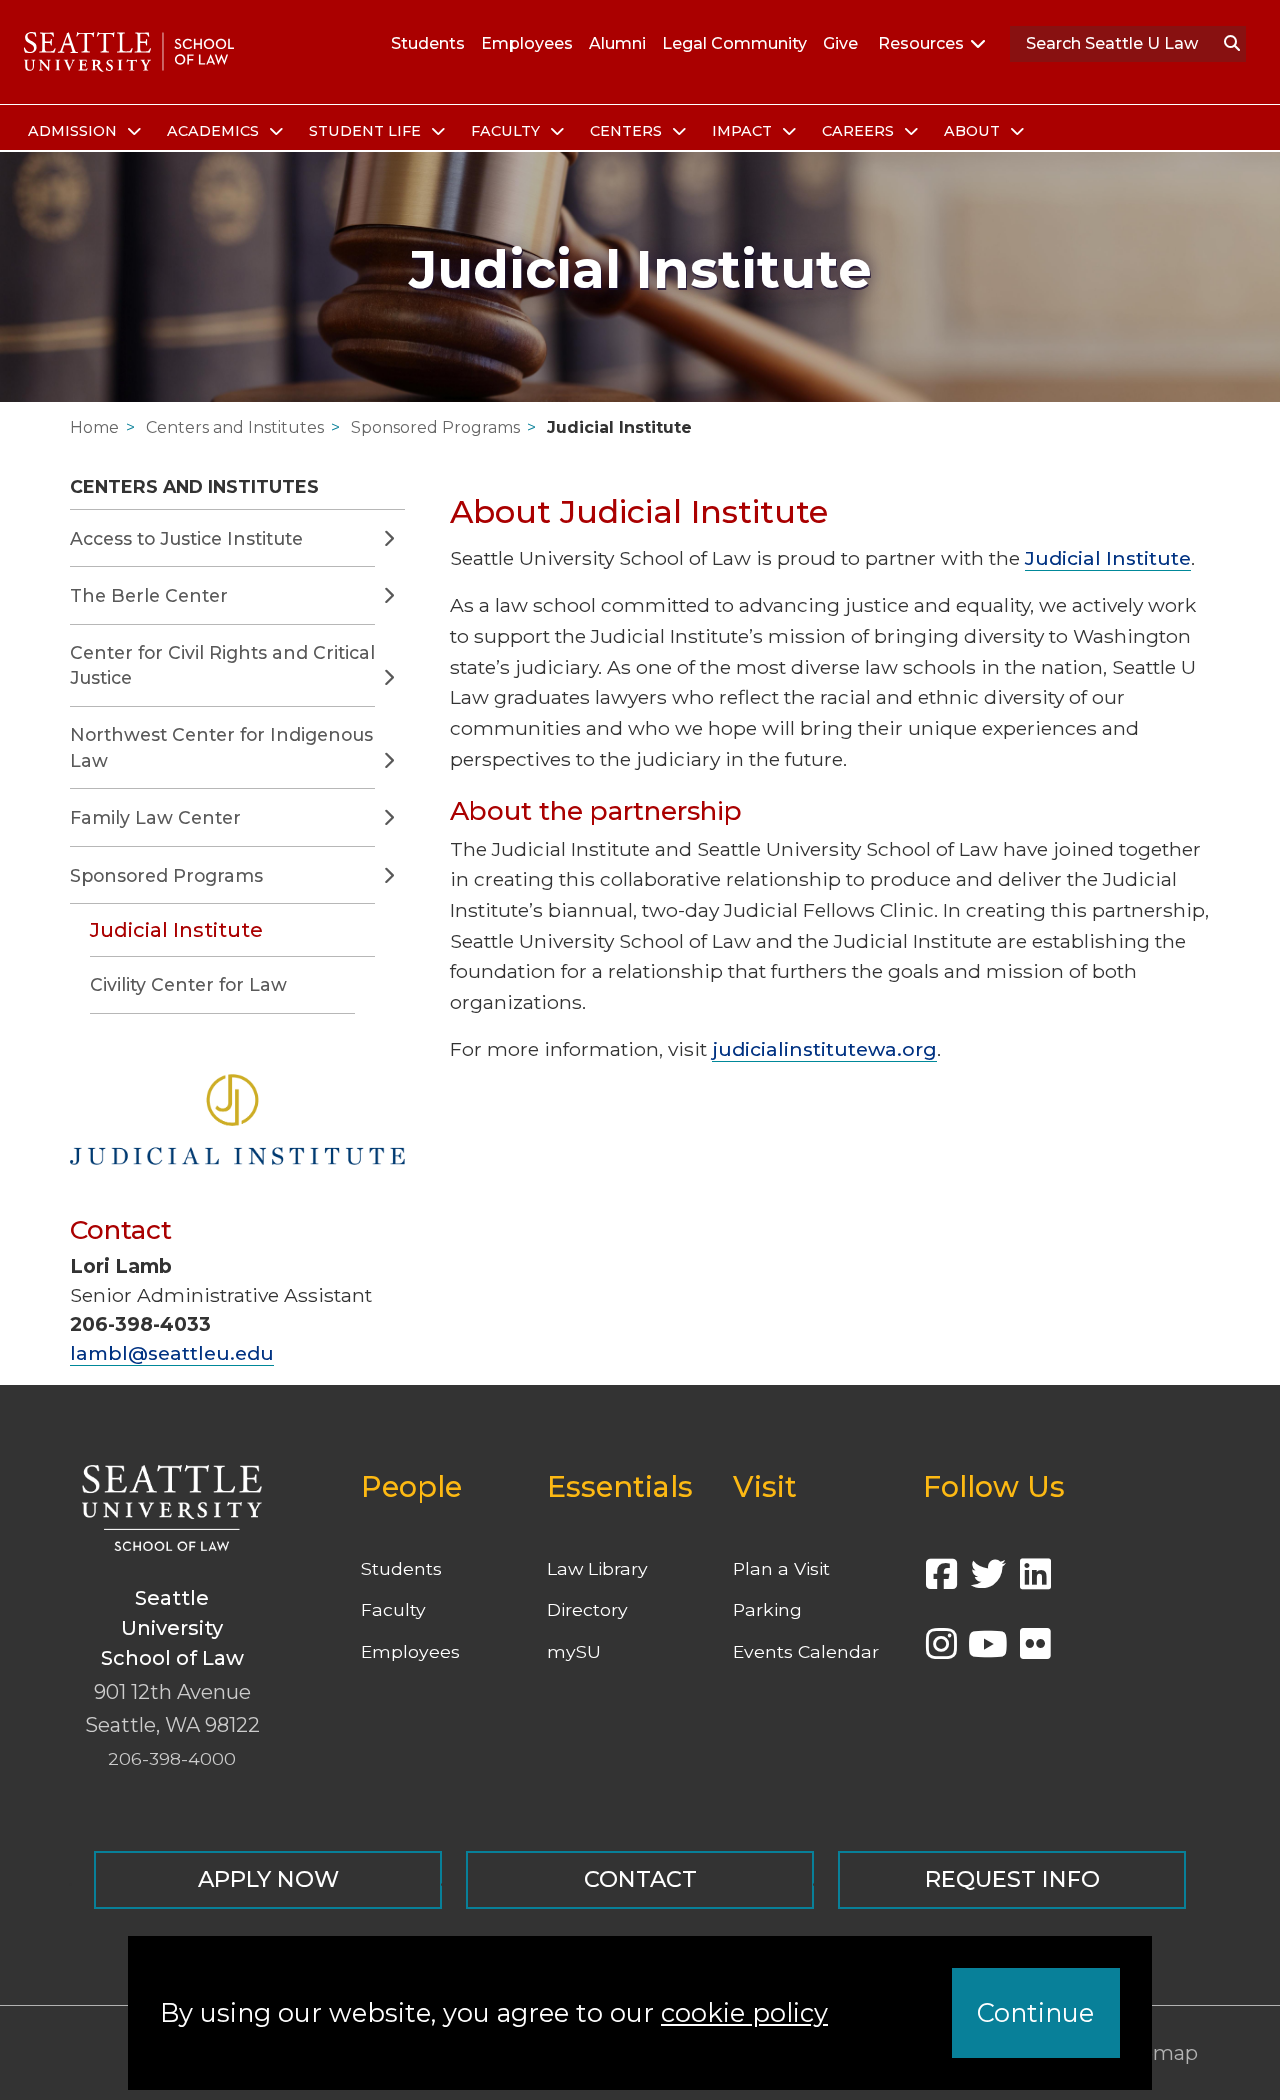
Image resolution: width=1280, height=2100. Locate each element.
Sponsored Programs (435, 427)
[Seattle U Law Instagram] (941, 1650)
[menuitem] (81, 132)
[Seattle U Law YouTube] (988, 1650)
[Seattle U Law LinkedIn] (1035, 1580)
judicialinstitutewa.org (824, 1049)
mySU (574, 1651)
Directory (587, 1609)
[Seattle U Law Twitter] (988, 1580)
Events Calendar (806, 1651)
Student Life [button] (367, 131)
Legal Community (734, 43)
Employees (527, 43)
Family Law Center (155, 817)
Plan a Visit (781, 1568)
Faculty (393, 1609)
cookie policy (744, 2012)
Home (94, 427)
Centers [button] (628, 131)
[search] (1232, 44)
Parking (767, 1609)
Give (840, 43)
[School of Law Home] (129, 52)
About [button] (974, 131)
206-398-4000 (172, 1758)
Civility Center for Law (188, 984)
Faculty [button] (507, 131)
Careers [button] (860, 131)
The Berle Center (149, 595)
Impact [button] (744, 131)
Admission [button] (74, 131)
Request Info (1012, 1879)
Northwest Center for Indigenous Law (221, 747)
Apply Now (268, 1879)
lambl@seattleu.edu (172, 1353)
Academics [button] (215, 131)
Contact (640, 1879)
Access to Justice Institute (186, 538)
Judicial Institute (619, 427)
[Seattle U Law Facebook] (941, 1580)
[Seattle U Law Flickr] (1035, 1650)
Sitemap (1155, 2053)
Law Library (597, 1568)
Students (428, 43)
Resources (921, 43)
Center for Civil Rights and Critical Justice (222, 665)
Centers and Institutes (235, 427)
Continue (1035, 2012)
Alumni (617, 43)
